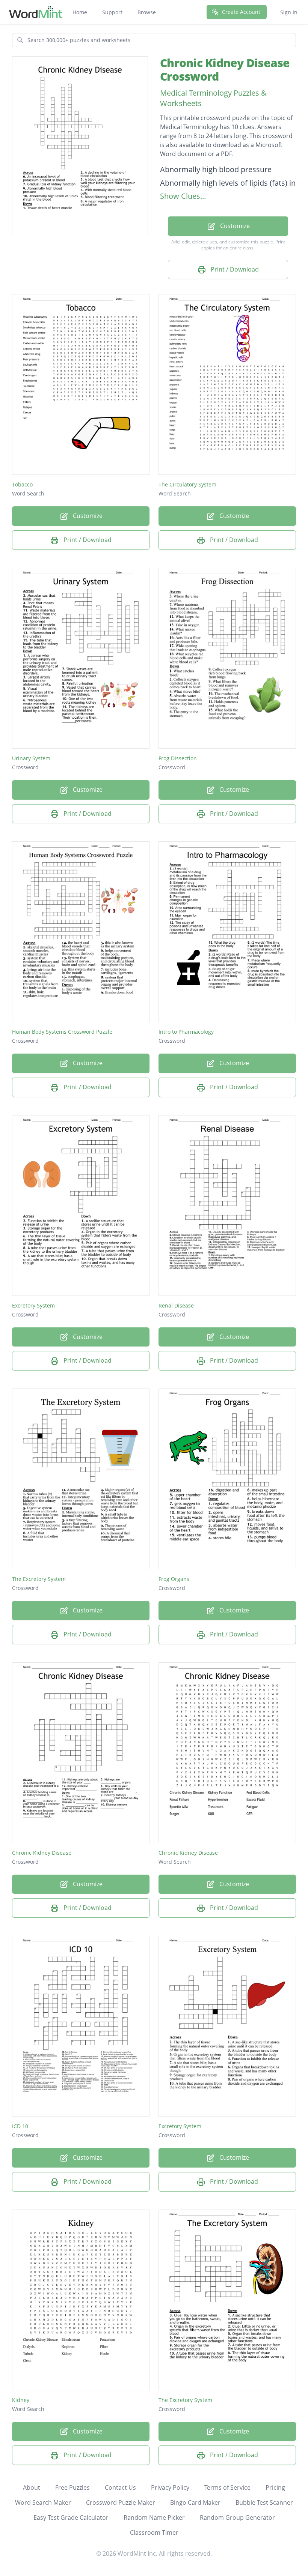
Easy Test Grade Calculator (71, 2517)
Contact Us (120, 2487)
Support (112, 12)
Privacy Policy (170, 2487)
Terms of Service (227, 2487)
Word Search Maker (43, 2502)
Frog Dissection (178, 758)
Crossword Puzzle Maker (121, 2502)
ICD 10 (20, 2126)
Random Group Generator (237, 2517)
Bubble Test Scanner (264, 2502)
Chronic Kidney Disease (42, 1853)
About (32, 2487)
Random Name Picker (154, 2517)
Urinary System (31, 758)
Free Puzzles (72, 2487)
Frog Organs (174, 1579)
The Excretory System (39, 1579)
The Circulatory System (187, 484)
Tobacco (22, 484)
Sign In (289, 12)
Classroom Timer (154, 2532)
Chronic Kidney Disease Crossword (225, 70)
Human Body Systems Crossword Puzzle (62, 1032)
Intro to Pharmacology (186, 1032)
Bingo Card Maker (195, 2502)
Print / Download (234, 269)
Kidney (21, 2400)
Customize (234, 226)
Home (80, 12)
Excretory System (33, 1305)
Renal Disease (176, 1305)
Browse (147, 12)
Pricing (275, 2487)
